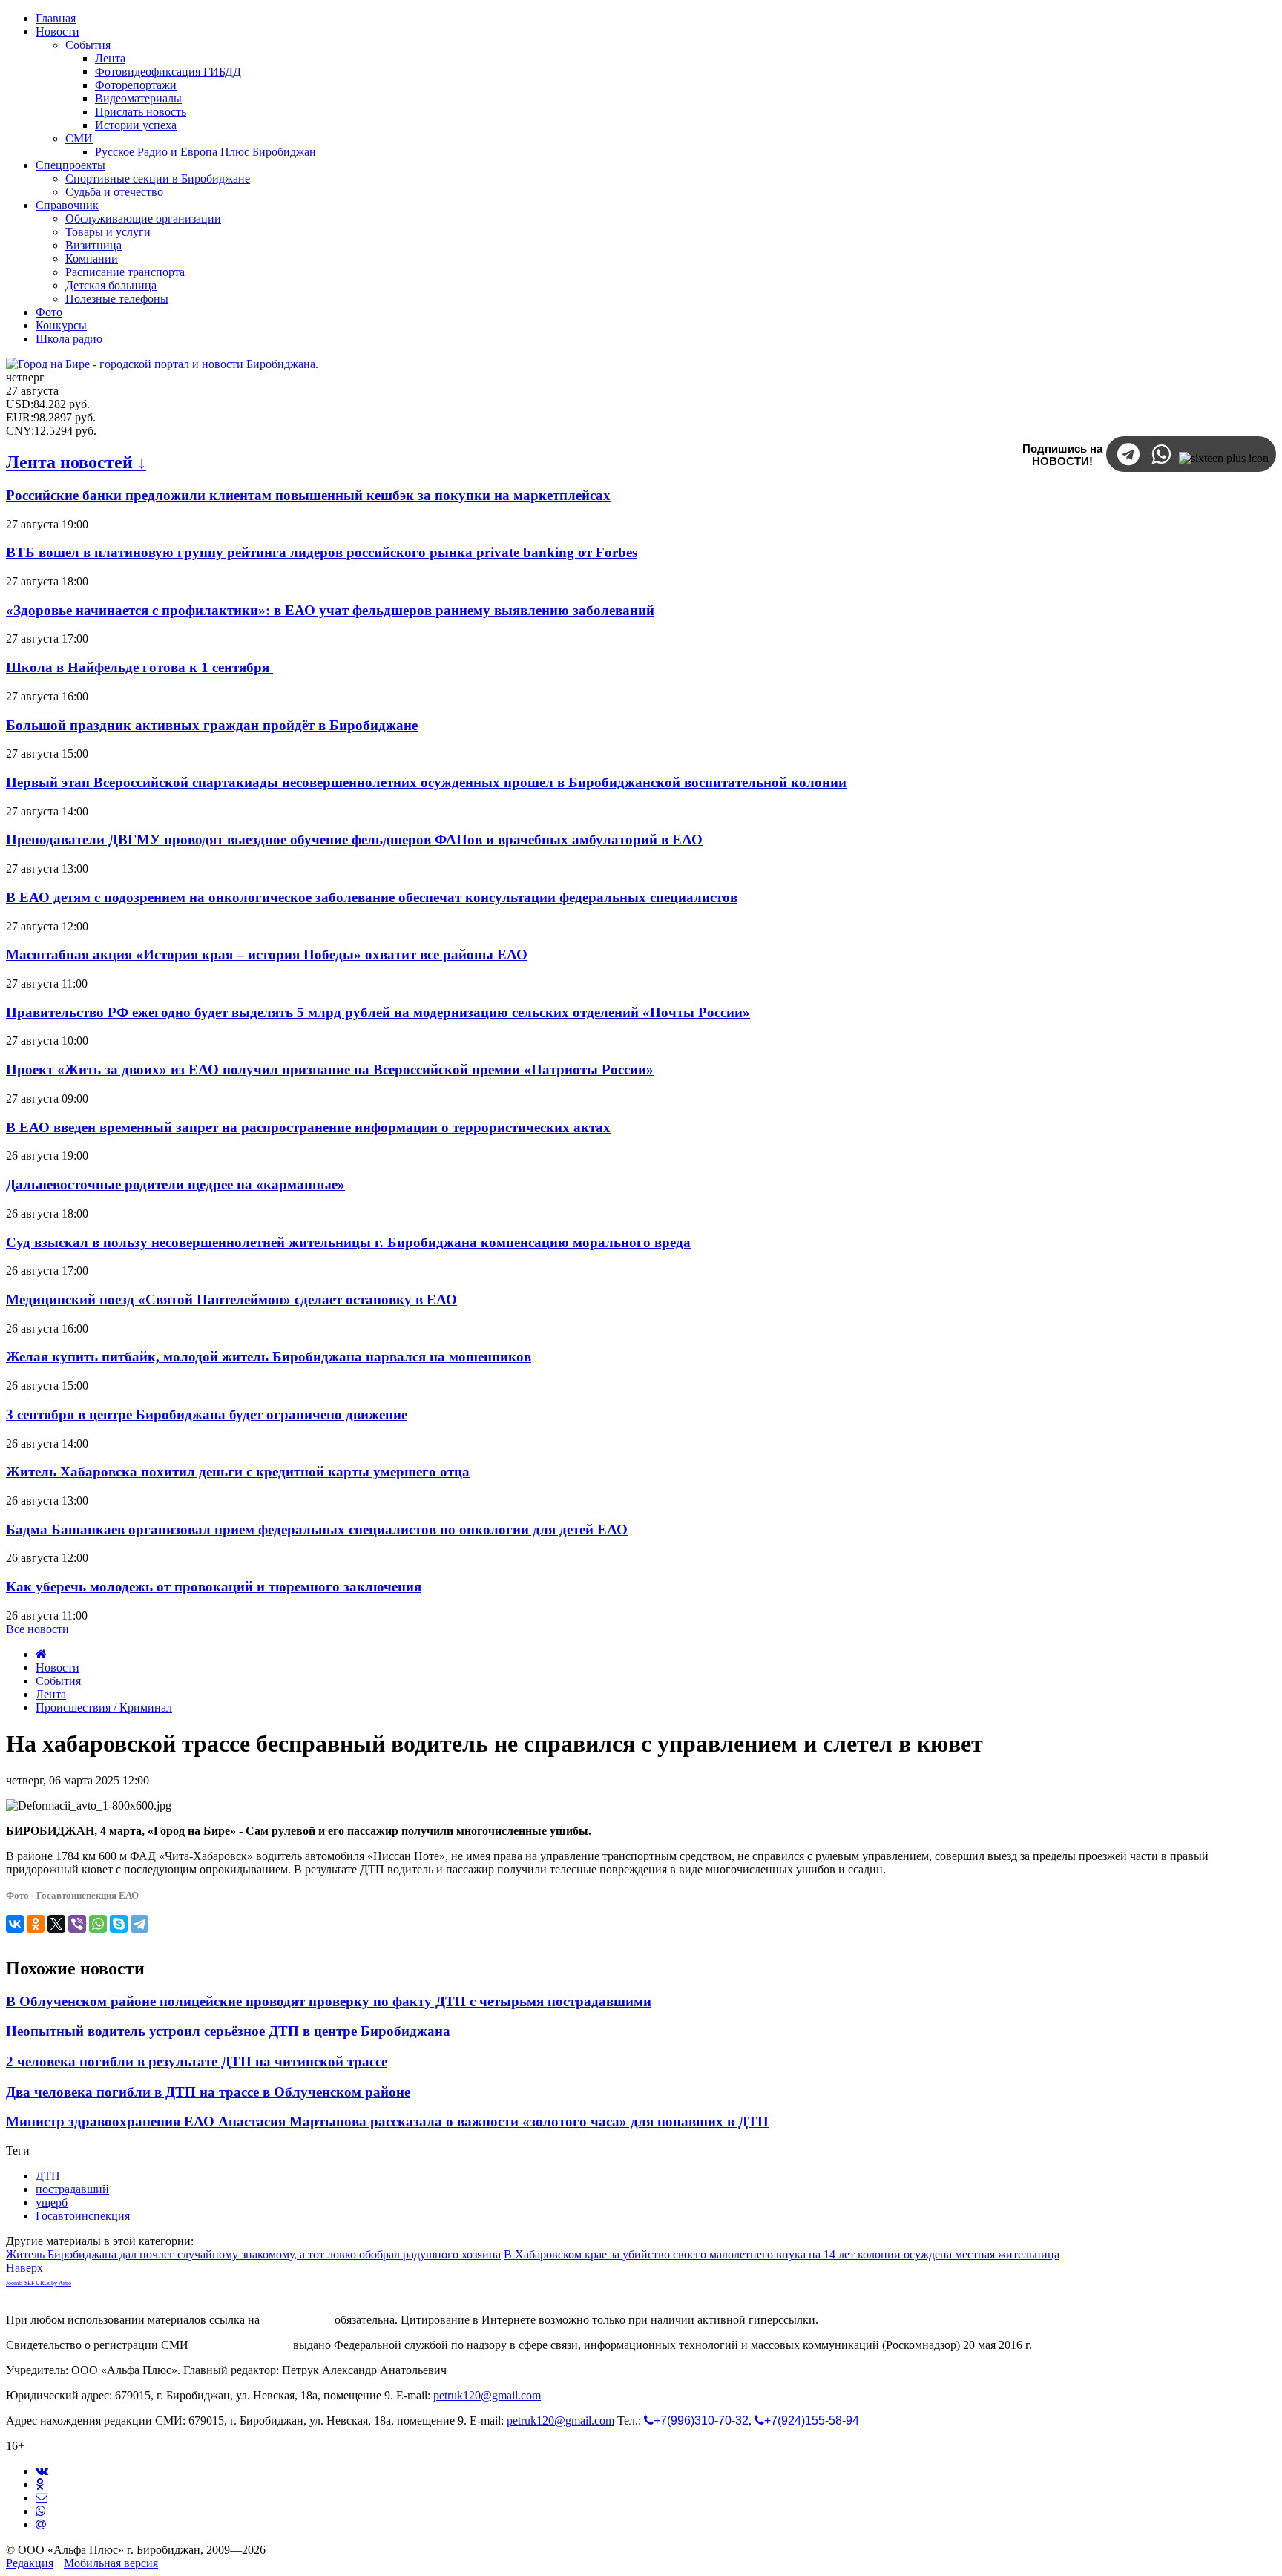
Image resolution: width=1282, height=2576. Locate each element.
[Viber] (77, 1924)
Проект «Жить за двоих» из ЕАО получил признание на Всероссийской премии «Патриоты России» (330, 1069)
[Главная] (41, 1654)
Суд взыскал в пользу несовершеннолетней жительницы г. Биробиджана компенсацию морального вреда (348, 1242)
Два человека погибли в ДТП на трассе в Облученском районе (208, 2092)
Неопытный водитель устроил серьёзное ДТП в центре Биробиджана (228, 2031)
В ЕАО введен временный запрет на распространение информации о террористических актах (308, 1127)
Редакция (30, 2563)
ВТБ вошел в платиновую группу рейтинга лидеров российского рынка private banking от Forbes (322, 552)
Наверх (24, 2268)
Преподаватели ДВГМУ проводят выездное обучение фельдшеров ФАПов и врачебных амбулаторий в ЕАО (354, 839)
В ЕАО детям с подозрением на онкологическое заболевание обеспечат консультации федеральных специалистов (372, 897)
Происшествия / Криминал (104, 1708)
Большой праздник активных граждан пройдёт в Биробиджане (212, 725)
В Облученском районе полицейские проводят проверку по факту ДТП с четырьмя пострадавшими (329, 2001)
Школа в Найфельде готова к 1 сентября (139, 667)
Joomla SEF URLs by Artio (39, 2283)
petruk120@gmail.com (487, 2395)
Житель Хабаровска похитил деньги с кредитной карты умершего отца (238, 1472)
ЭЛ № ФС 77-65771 (241, 2345)
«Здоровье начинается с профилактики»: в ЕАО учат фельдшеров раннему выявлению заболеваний (330, 610)
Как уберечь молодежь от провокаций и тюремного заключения (214, 1587)
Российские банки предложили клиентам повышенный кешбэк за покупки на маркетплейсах (308, 495)
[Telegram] (139, 1924)
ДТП (48, 2176)
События (58, 1681)
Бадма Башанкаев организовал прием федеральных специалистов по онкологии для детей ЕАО (317, 1529)
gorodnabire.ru (297, 2320)
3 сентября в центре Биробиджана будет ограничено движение (207, 1414)
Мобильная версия (111, 2563)
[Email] (41, 2524)
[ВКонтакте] (15, 1924)
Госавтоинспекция (83, 2216)
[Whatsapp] (41, 2511)
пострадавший (72, 2189)
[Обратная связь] (42, 2498)
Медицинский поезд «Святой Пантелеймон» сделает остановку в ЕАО (231, 1299)
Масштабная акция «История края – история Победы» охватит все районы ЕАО (267, 954)
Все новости (37, 1629)
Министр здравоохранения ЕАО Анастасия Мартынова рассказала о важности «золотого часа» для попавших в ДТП (387, 2122)
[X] (56, 1924)
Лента (51, 1694)
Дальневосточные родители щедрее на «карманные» (175, 1184)
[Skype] (119, 1924)
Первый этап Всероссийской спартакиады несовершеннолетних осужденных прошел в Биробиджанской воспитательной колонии (426, 782)
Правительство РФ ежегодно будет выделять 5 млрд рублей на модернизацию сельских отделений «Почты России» (378, 1012)
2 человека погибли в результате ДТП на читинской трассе (197, 2061)
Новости (57, 1667)
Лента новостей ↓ (76, 462)
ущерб (52, 2202)
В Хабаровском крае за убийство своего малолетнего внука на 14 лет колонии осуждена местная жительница (782, 2254)
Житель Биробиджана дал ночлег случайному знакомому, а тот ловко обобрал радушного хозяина (253, 2254)
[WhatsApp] (98, 1924)
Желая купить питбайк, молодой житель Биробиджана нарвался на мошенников (269, 1357)
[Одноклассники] (36, 1924)
